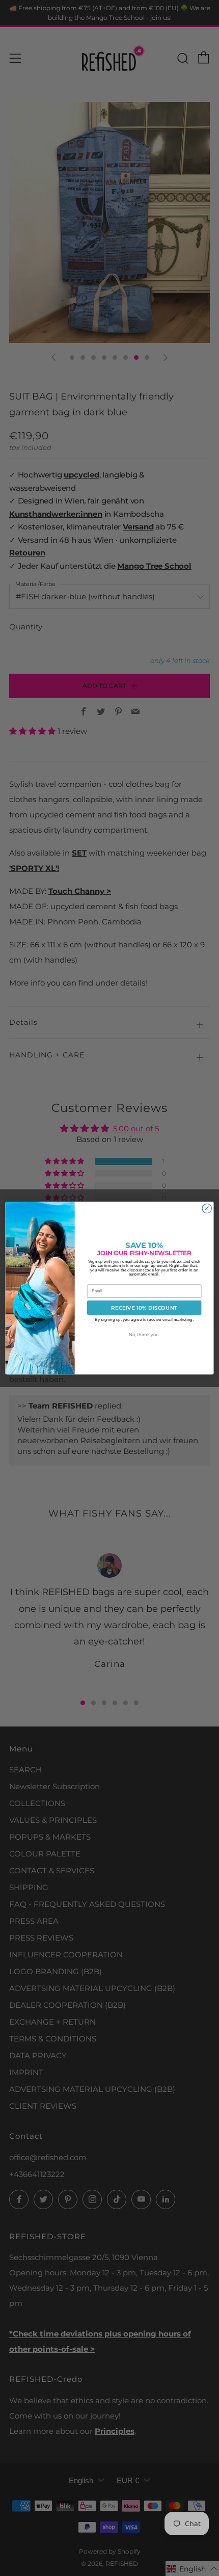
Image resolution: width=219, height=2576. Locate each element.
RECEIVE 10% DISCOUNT (144, 1308)
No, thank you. (144, 1335)
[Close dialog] (207, 1208)
